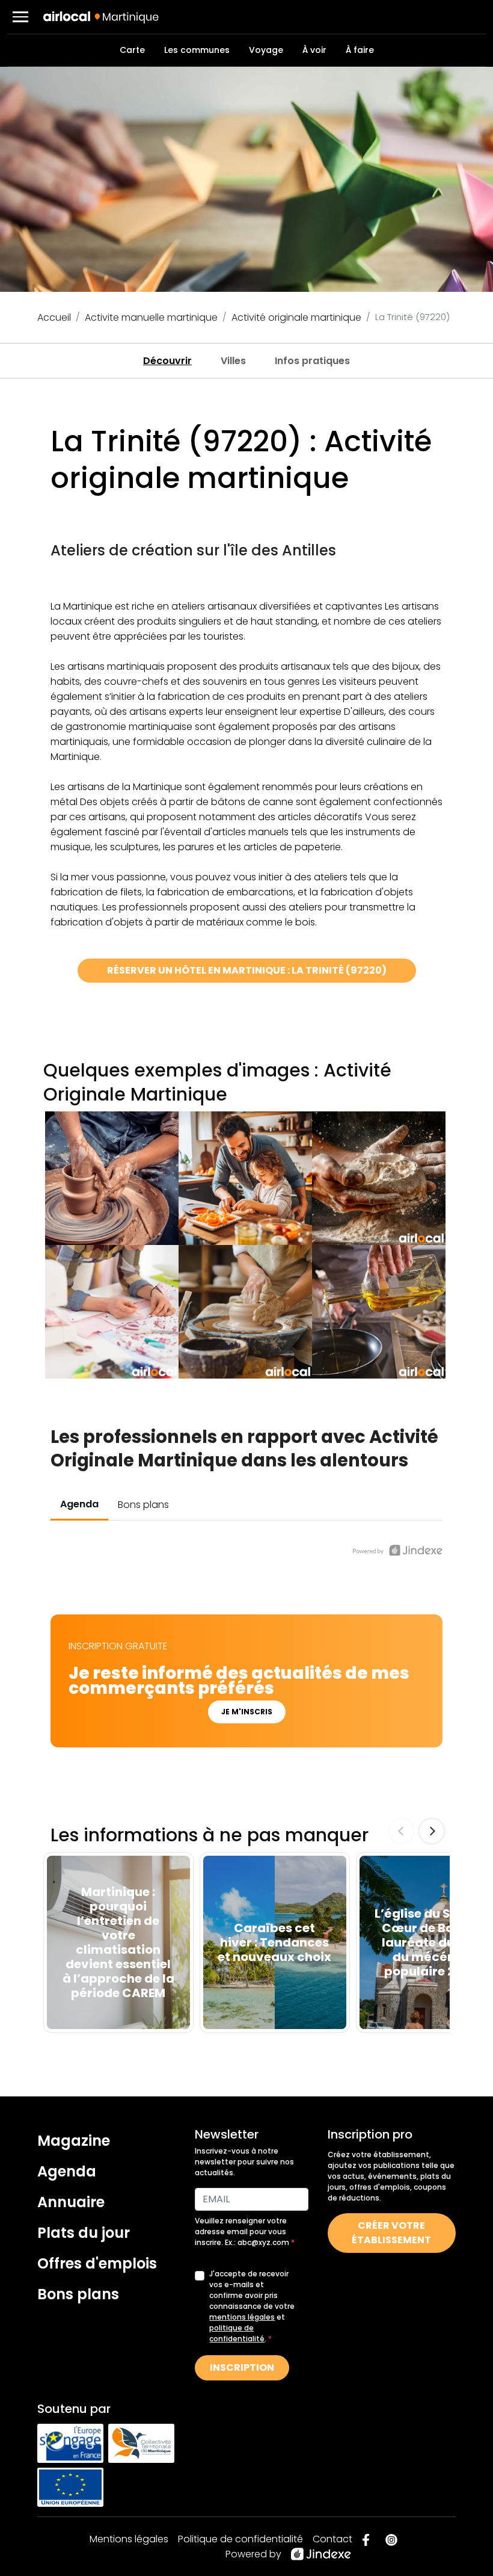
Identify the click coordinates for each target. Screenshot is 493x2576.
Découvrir (167, 361)
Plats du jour (84, 2233)
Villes (233, 361)
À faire (360, 50)
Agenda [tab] (79, 1504)
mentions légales (242, 2317)
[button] (20, 17)
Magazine (74, 2141)
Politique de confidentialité (240, 2539)
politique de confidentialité (237, 2333)
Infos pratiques (312, 361)
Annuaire (71, 2202)
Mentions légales (129, 2539)
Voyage (266, 50)
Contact (332, 2539)
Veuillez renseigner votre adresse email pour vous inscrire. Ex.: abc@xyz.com (243, 2232)
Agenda (67, 2171)
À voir (314, 50)
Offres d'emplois (97, 2263)
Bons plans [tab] (143, 1505)
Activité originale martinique (296, 317)
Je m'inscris (247, 1712)
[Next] (432, 1831)
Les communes (197, 50)
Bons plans (78, 2294)
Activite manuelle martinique (151, 317)
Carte (132, 50)
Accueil (54, 317)
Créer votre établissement (391, 2233)
